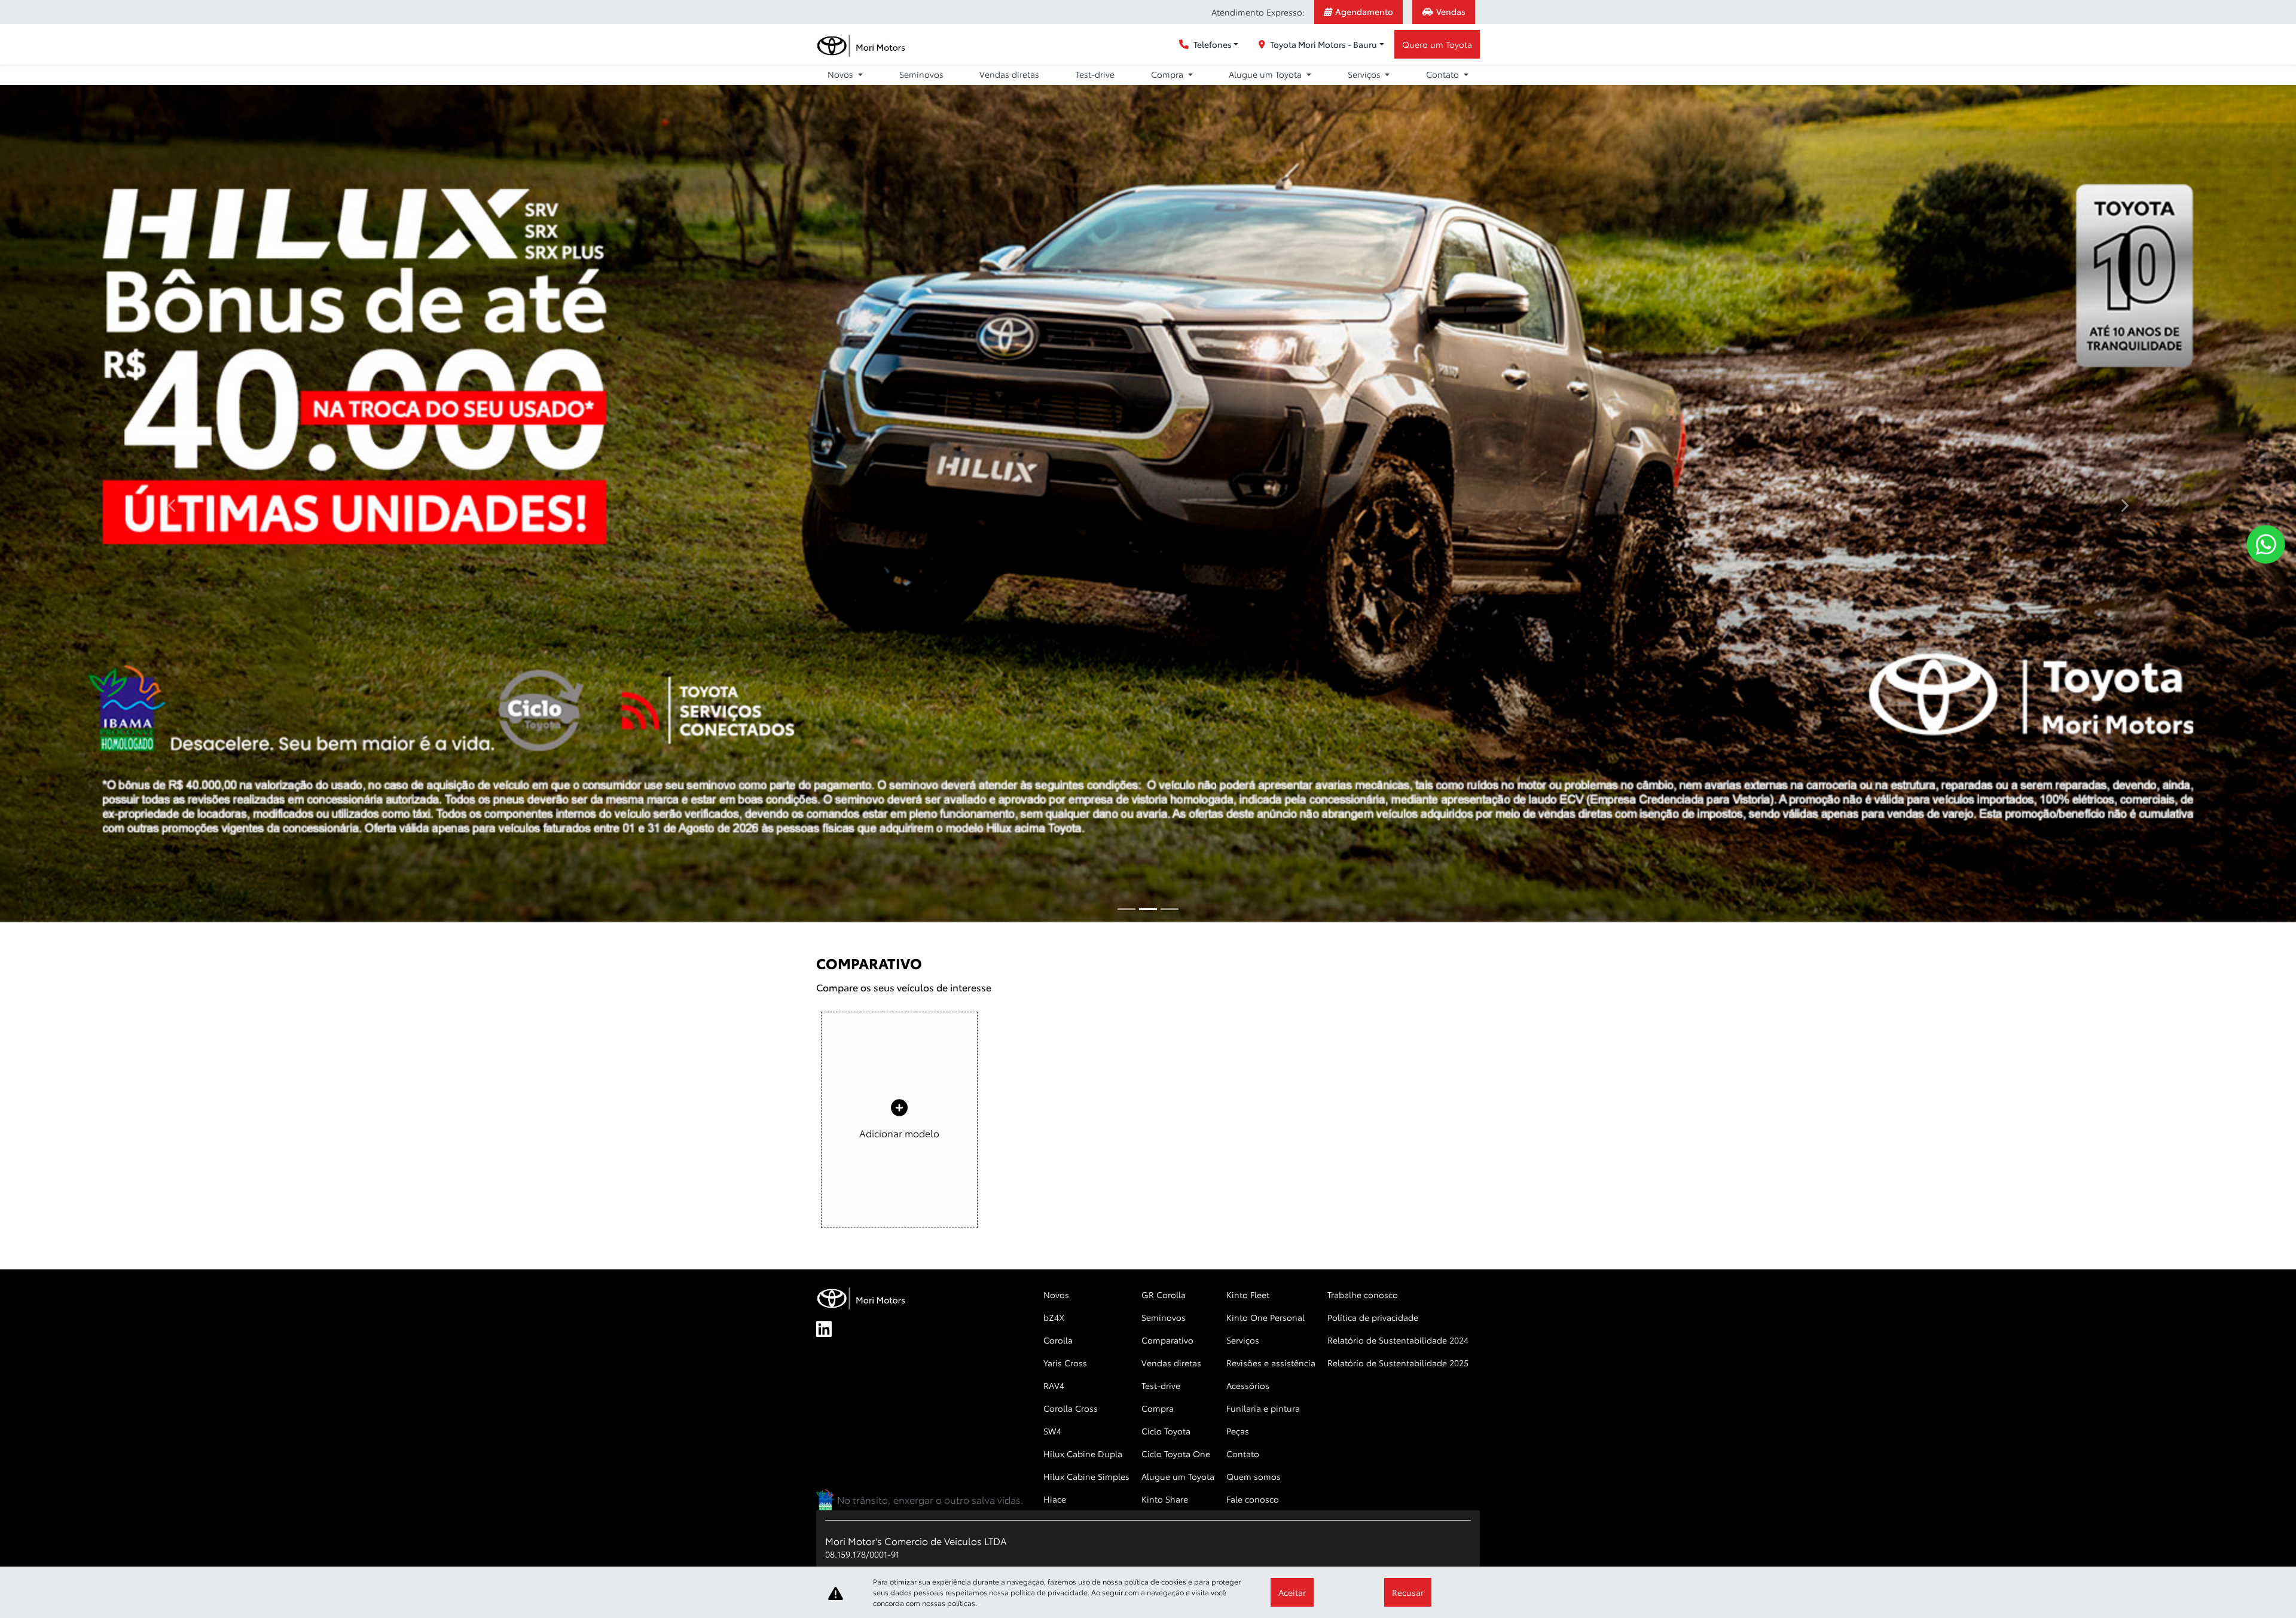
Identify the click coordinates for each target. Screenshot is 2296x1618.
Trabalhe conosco (1363, 1295)
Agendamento (1364, 11)
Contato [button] (1444, 74)
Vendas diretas (1009, 74)
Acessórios (1248, 1385)
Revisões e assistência (1271, 1363)
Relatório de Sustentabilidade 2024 (1398, 1340)
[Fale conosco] (2266, 544)
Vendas (1451, 11)
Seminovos (921, 74)
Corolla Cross (1071, 1408)
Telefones (1213, 44)
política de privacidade (1049, 1592)
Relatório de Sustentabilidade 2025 (1398, 1363)
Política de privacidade (1373, 1317)
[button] (172, 328)
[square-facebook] (859, 1330)
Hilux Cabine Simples (1086, 1476)
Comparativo (1167, 1340)
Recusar (1408, 1592)
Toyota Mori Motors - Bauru (1323, 44)
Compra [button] (1168, 74)
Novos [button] (842, 74)
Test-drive (1095, 74)
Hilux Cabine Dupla (1083, 1454)
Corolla (1058, 1340)
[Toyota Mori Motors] (862, 45)
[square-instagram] (888, 1330)
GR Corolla (1164, 1295)
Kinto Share (1165, 1499)
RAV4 (1054, 1385)
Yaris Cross (1065, 1363)
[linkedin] (831, 1330)
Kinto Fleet (1248, 1295)
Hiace (1055, 1499)
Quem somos (1254, 1476)
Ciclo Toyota (1166, 1431)
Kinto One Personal (1265, 1317)
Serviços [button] (1365, 74)
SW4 (1052, 1431)
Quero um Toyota (1437, 44)
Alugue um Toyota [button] (1266, 74)
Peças (1238, 1431)
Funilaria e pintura (1263, 1408)
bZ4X (1054, 1317)
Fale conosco (1253, 1499)
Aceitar (1292, 1592)
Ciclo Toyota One (1176, 1454)
